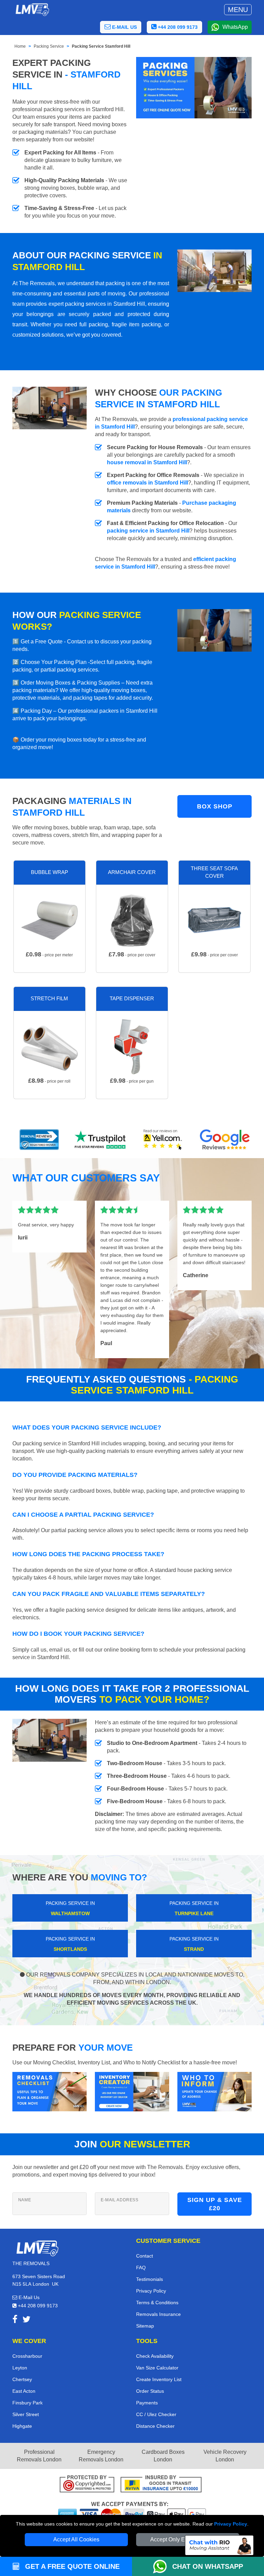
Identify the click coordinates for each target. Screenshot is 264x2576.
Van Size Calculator (157, 2368)
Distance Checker (155, 2426)
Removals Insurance (158, 2314)
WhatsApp (235, 27)
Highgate (22, 2426)
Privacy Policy (231, 2524)
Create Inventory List (159, 2379)
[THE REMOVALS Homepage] (32, 10)
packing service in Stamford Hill (148, 531)
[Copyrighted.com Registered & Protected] (87, 2485)
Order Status (150, 2391)
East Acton (24, 2391)
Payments (147, 2403)
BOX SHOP (215, 806)
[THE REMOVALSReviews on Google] (225, 1140)
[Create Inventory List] (132, 2091)
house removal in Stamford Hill (147, 462)
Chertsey (22, 2379)
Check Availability (155, 2356)
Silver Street (26, 2414)
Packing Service (49, 46)
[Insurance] (161, 2485)
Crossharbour (27, 2356)
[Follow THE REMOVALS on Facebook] (15, 2321)
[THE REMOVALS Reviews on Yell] (163, 1140)
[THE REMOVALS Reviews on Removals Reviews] (39, 1140)
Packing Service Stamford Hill (101, 46)
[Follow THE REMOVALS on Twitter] (26, 2321)
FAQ (141, 2268)
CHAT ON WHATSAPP (208, 2566)
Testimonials (150, 2279)
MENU (238, 10)
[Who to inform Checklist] (214, 2091)
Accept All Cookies (76, 2539)
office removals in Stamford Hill (147, 483)
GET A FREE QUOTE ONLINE (71, 2566)
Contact (145, 2256)
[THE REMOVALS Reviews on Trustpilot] (101, 1140)
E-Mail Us (28, 2297)
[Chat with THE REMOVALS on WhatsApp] (163, 2566)
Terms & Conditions (157, 2303)
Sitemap (145, 2326)
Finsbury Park (27, 2403)
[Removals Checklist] (49, 2091)
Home (20, 46)
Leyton (20, 2368)
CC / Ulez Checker (156, 2414)
